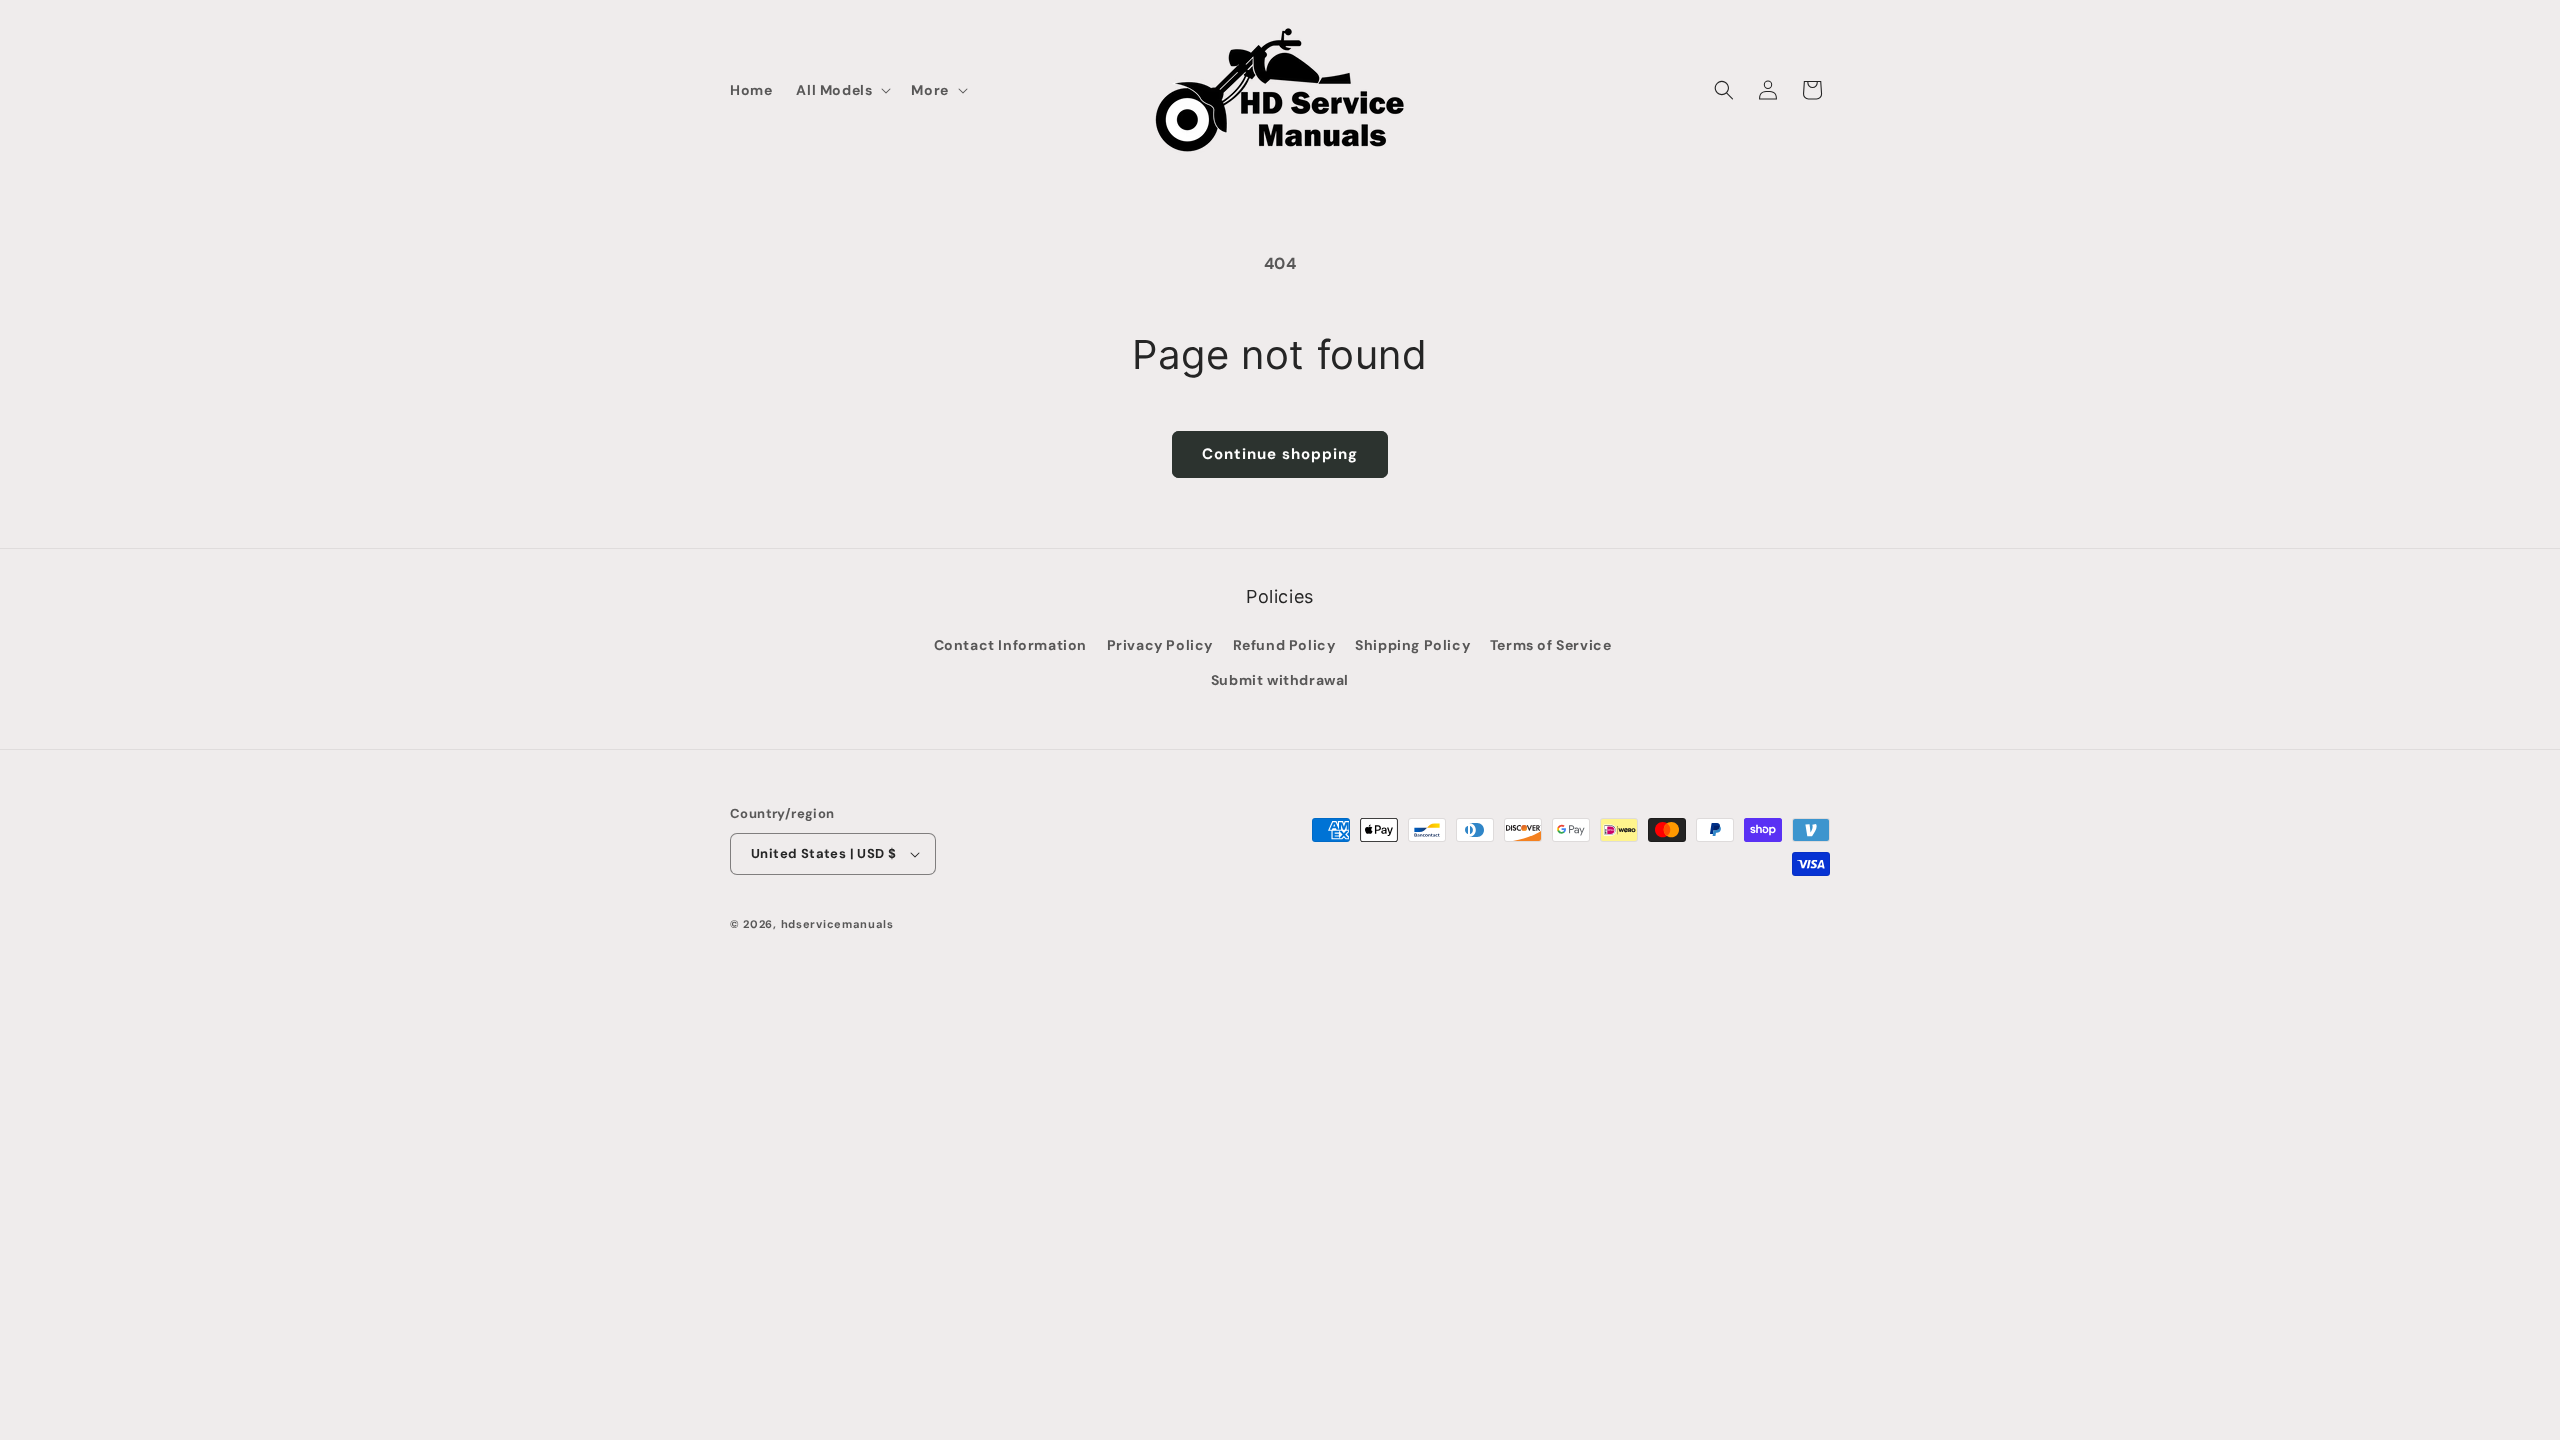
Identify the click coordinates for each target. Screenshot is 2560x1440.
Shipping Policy (1412, 645)
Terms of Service (1551, 645)
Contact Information (1010, 645)
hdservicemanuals (837, 924)
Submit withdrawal (1280, 680)
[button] (841, 90)
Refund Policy (1284, 645)
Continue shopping (1280, 454)
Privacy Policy (1160, 645)
